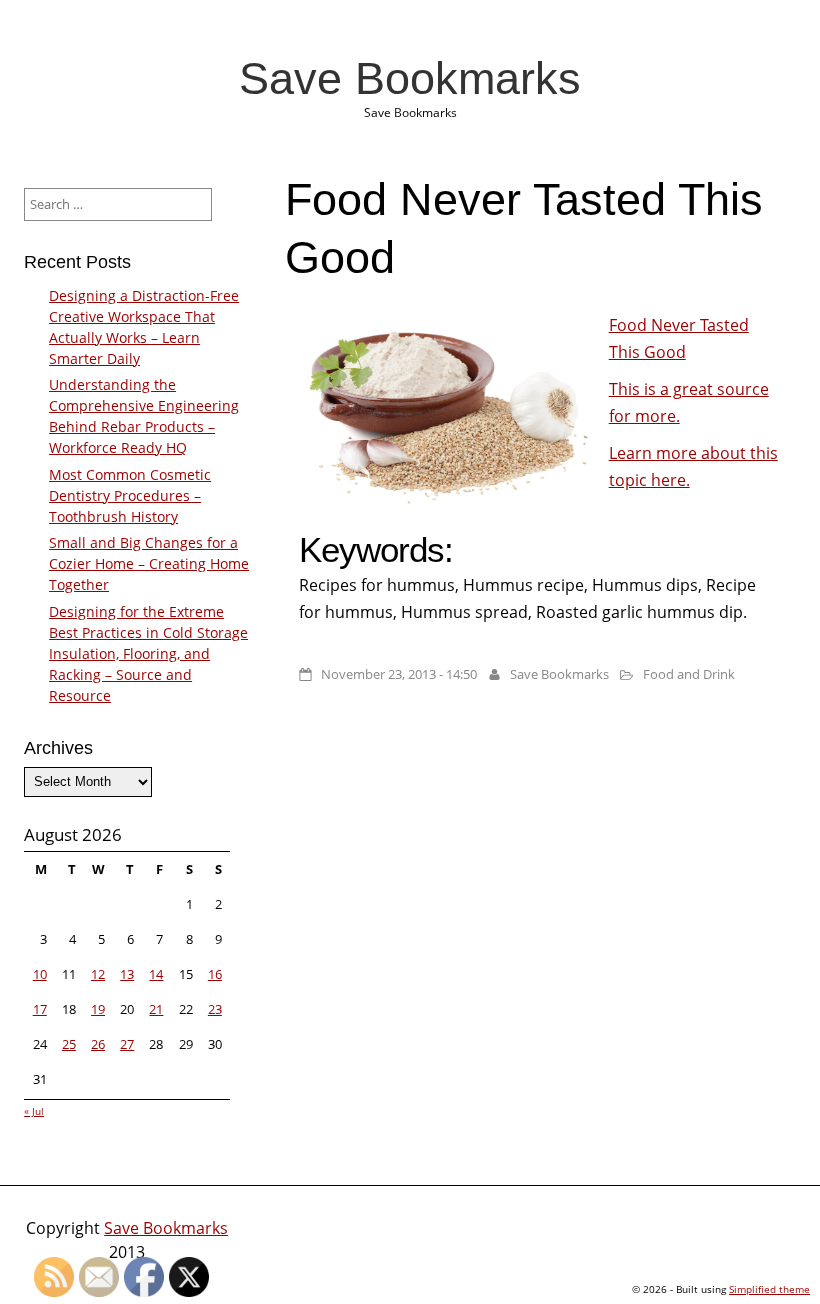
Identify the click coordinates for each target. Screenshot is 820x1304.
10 (40, 974)
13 (127, 974)
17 (40, 1009)
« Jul (34, 1111)
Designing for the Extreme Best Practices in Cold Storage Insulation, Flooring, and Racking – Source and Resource (148, 653)
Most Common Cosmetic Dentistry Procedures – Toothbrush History (130, 495)
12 (98, 974)
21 (156, 1009)
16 (215, 974)
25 (69, 1044)
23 (215, 1009)
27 (127, 1044)
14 (156, 974)
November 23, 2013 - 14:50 (399, 674)
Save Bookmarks (410, 78)
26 (98, 1044)
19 (98, 1009)
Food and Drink (689, 674)
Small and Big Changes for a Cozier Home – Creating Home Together (149, 563)
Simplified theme (769, 1289)
